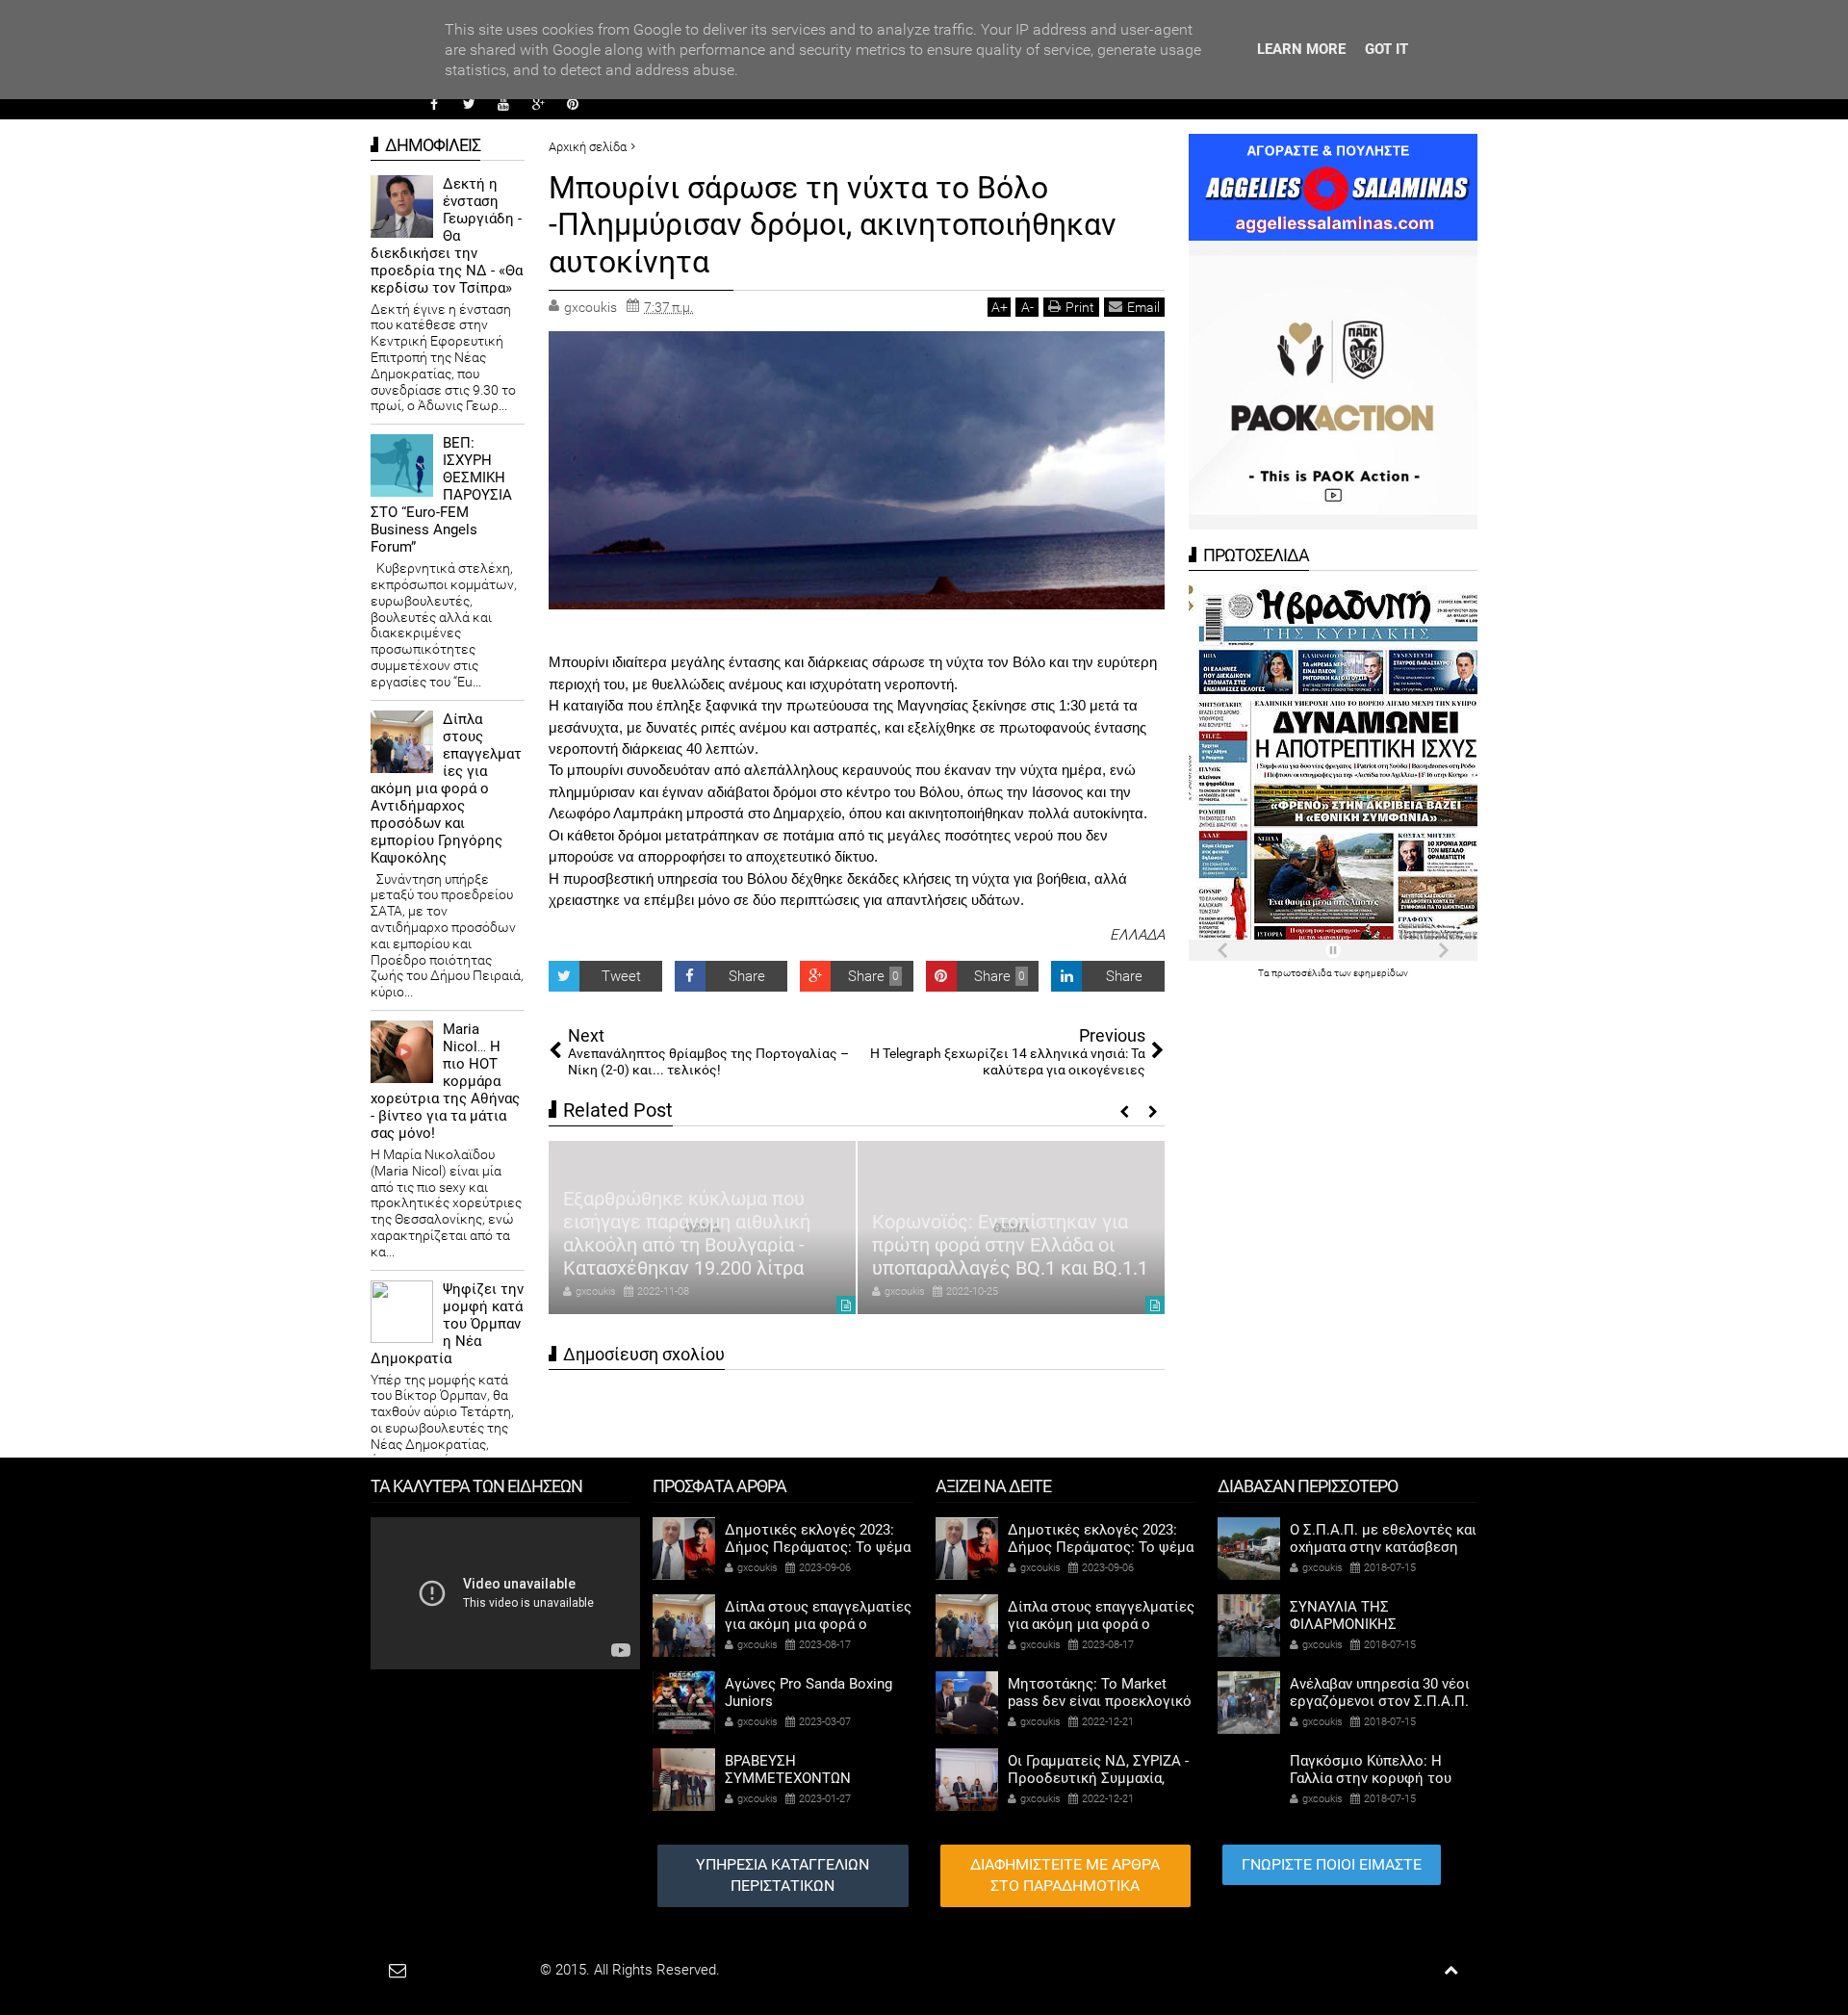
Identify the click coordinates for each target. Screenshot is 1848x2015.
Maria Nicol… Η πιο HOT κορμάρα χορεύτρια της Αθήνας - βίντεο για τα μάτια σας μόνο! (445, 1081)
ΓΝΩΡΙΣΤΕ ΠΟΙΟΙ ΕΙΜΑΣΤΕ (1332, 1864)
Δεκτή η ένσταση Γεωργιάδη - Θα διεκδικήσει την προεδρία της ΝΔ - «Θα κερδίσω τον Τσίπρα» (447, 236)
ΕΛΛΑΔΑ (1137, 935)
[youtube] (503, 104)
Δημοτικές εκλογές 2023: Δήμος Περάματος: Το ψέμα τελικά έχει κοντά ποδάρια (818, 1547)
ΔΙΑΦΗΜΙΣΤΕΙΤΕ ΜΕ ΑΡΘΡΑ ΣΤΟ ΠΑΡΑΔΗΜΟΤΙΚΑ (1065, 1875)
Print (1080, 307)
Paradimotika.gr (487, 1970)
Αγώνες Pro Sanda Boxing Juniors (808, 1692)
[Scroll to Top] (1451, 1970)
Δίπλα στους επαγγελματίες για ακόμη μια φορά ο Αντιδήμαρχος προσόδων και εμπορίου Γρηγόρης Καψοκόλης (446, 788)
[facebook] (434, 104)
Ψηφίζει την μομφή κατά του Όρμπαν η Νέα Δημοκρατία (447, 1324)
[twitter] (469, 104)
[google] (538, 104)
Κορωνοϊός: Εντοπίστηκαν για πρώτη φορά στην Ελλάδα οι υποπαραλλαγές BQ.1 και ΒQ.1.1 (1010, 1245)
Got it (1386, 49)
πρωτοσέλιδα (1303, 973)
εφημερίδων (1381, 973)
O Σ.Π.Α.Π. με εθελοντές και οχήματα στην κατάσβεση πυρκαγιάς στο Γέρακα (1383, 1547)
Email (1143, 307)
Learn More (1301, 49)
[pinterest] (573, 104)
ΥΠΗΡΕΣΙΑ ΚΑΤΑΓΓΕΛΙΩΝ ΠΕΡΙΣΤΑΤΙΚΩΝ (783, 1875)
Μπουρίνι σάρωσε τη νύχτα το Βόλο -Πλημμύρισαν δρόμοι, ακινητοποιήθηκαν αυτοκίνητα (833, 225)
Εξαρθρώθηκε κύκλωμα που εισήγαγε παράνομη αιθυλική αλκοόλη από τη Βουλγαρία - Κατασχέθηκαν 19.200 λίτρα (687, 1233)
